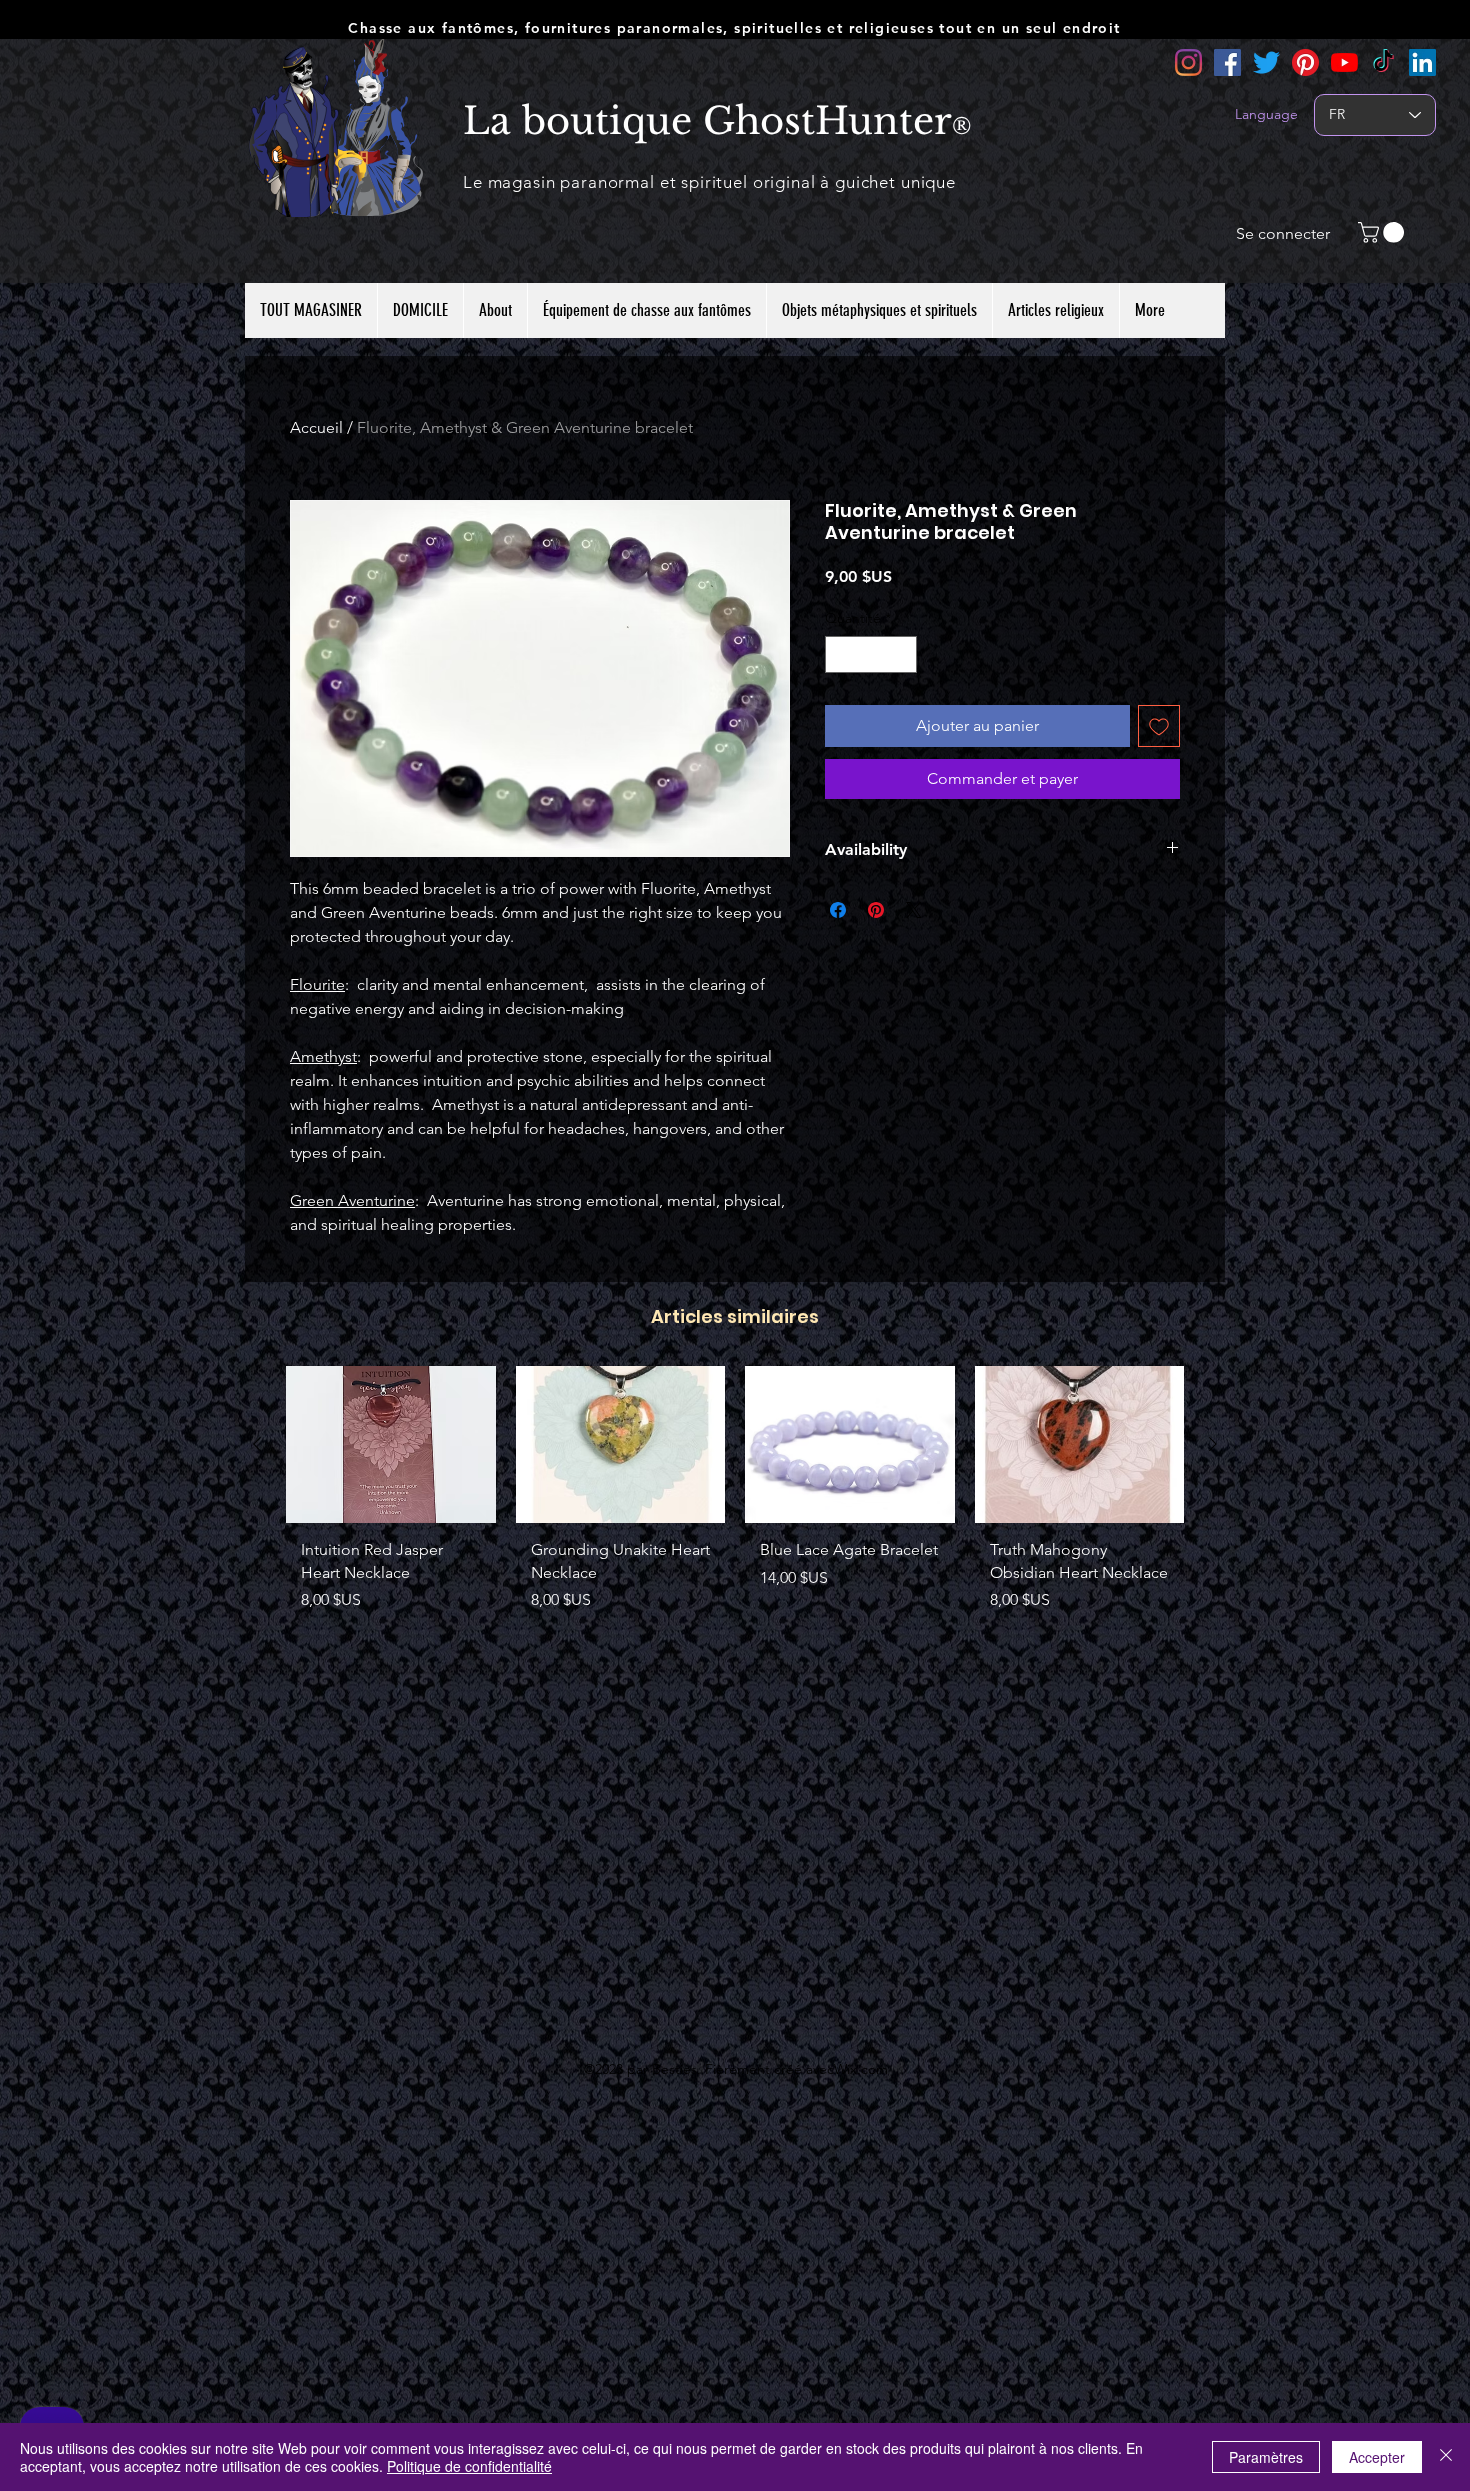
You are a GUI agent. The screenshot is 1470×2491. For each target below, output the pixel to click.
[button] (1383, 232)
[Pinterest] (1305, 62)
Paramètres (1266, 2457)
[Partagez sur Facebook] (838, 910)
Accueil (316, 427)
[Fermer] (1446, 2457)
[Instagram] (1188, 62)
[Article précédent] (257, 1444)
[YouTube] (1344, 62)
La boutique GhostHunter (707, 121)
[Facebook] (1227, 62)
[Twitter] (1266, 62)
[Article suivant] (1213, 1444)
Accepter (1377, 2457)
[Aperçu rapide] (391, 1444)
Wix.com (861, 2069)
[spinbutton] (871, 654)
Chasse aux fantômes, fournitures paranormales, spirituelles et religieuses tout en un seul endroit (734, 28)
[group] (735, 1496)
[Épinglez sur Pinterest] (876, 910)
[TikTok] (1383, 62)
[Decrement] (840, 654)
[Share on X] (914, 910)
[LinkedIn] (1422, 62)
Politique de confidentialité (469, 2466)
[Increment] (901, 654)
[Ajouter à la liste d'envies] (1159, 726)
